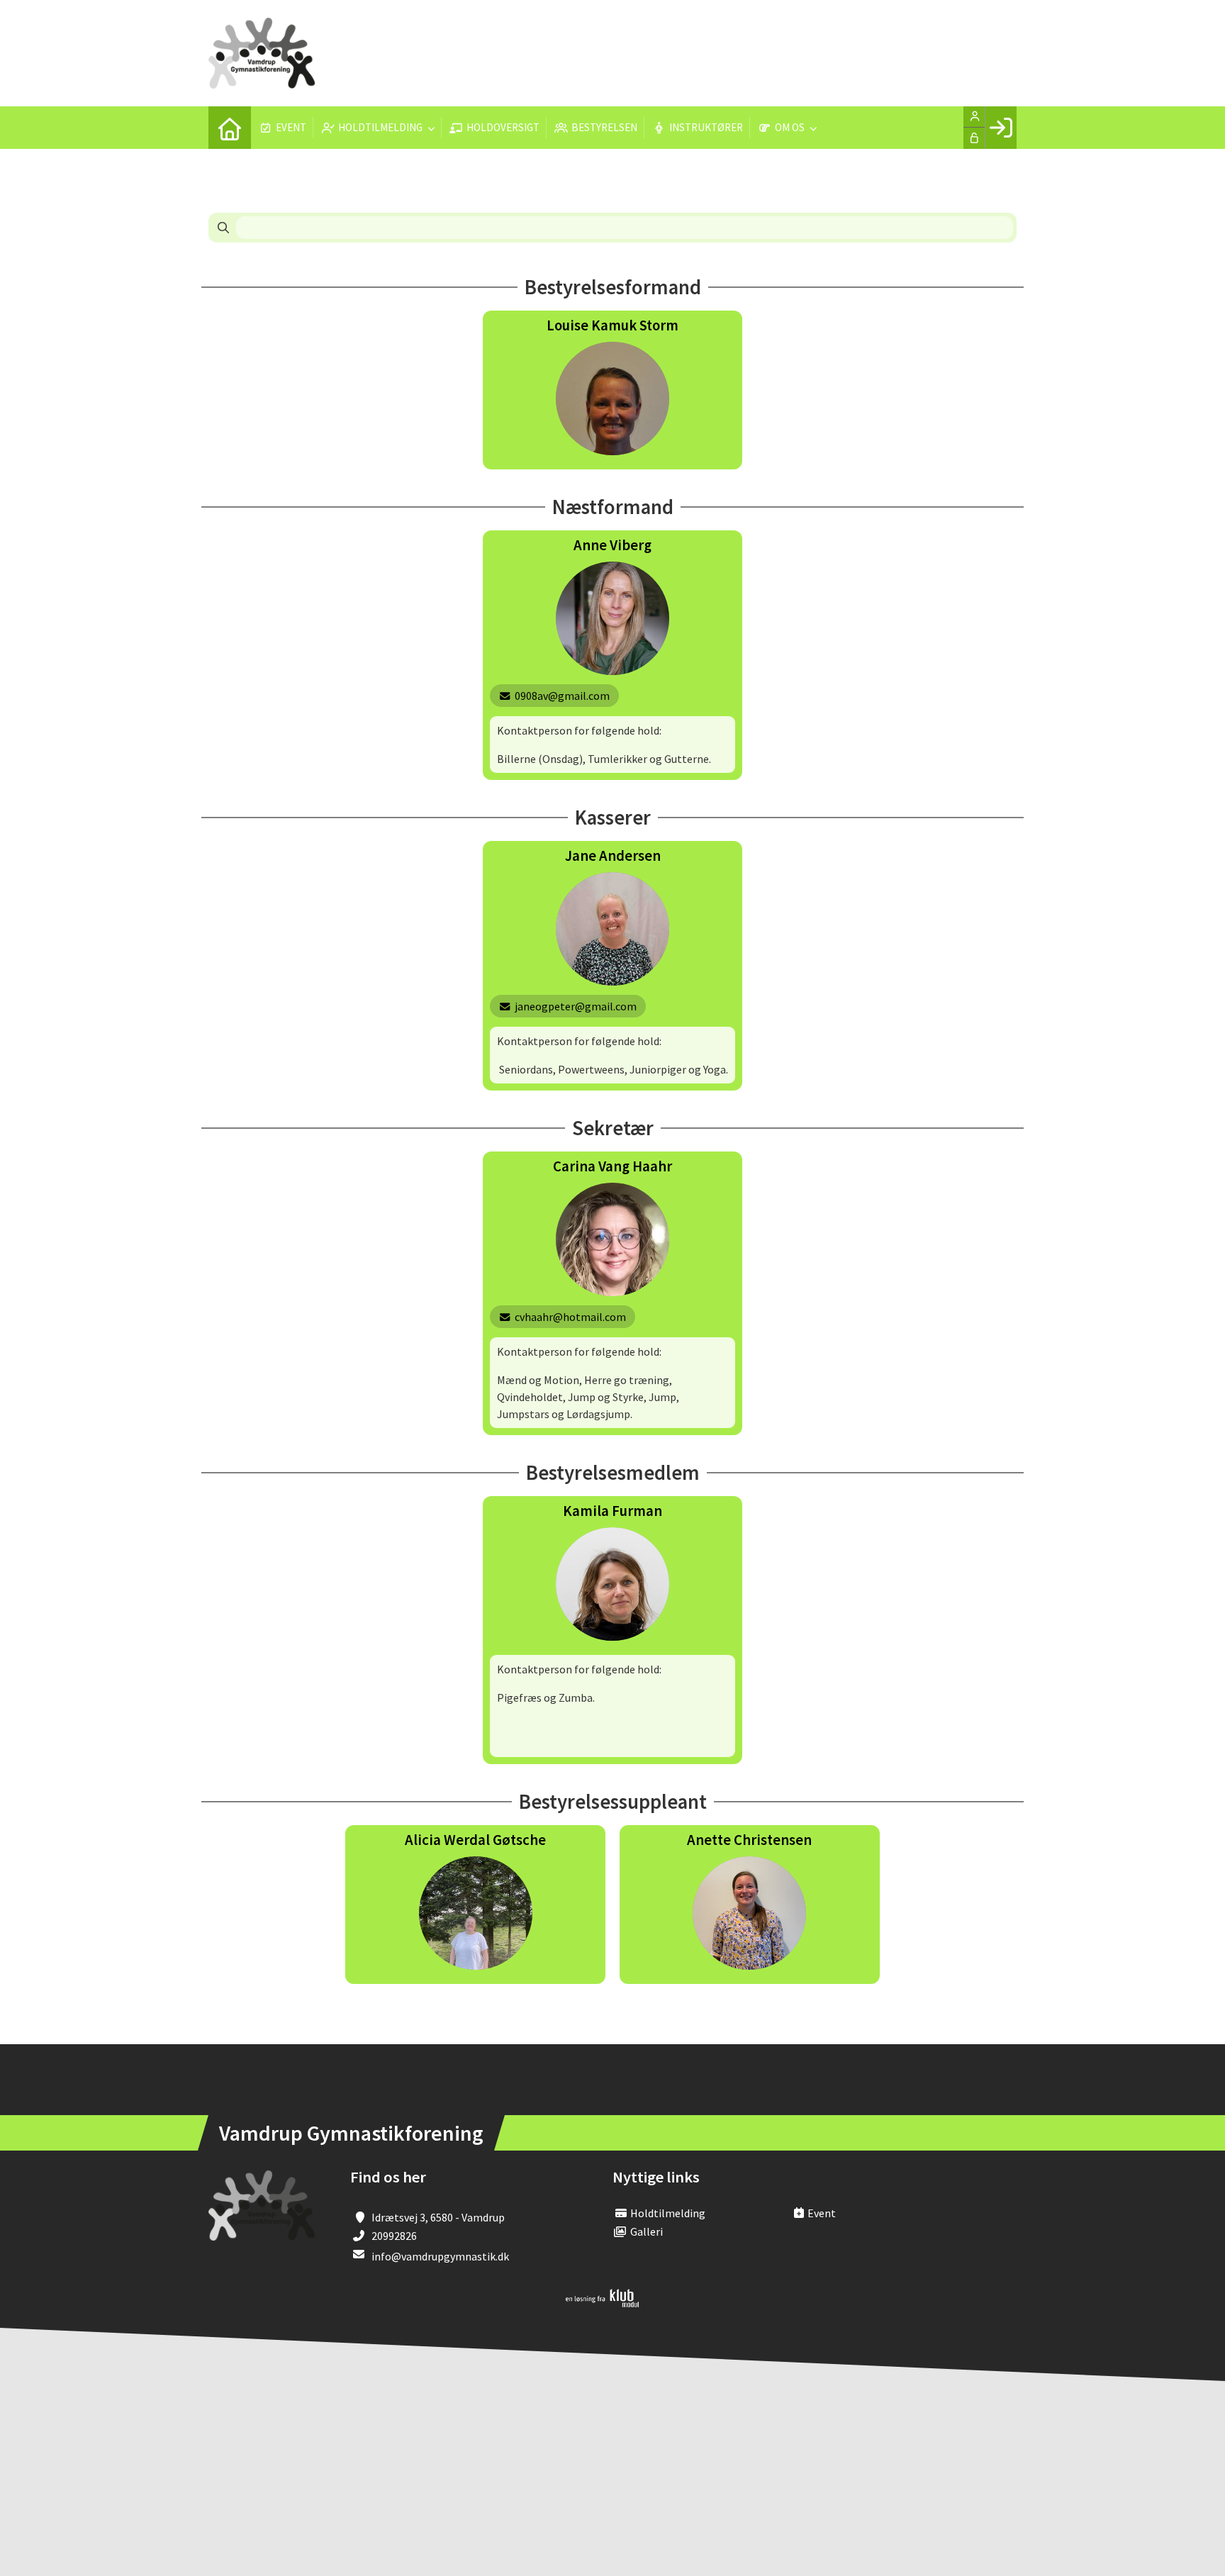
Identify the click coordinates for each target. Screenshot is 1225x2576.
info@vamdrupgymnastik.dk (440, 2256)
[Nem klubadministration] (602, 2303)
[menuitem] (230, 128)
